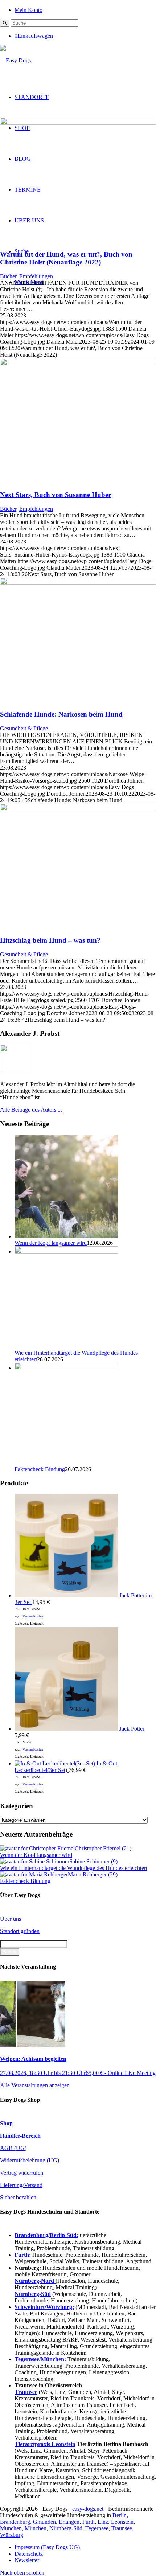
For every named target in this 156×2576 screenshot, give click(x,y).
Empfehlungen (36, 276)
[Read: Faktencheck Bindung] (66, 1368)
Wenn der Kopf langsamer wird (51, 1243)
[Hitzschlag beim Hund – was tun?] (78, 809)
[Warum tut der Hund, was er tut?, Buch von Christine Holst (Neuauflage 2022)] (78, 123)
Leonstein (122, 2522)
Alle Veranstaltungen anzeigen (35, 2085)
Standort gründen (20, 1931)
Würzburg (12, 2535)
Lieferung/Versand (21, 2185)
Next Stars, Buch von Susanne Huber (56, 495)
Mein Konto (28, 10)
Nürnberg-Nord (35, 2281)
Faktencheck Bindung (40, 1469)
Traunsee (122, 2528)
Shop (6, 2123)
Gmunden (44, 2522)
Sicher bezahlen (18, 2197)
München (11, 2528)
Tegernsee (97, 2528)
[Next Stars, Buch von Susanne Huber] (78, 363)
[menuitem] (85, 10)
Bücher (8, 276)
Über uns (11, 1919)
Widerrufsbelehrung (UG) (30, 2160)
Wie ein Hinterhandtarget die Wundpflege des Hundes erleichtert (74, 1868)
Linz (103, 2522)
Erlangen (69, 2522)
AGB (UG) (13, 2148)
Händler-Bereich (20, 2136)
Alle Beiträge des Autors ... (31, 1110)
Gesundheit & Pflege (24, 728)
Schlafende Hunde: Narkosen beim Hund (61, 714)
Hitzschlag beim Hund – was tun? (50, 940)
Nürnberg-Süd (66, 2528)
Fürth (89, 2522)
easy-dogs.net (88, 2509)
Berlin (120, 2515)
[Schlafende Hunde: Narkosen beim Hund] (78, 583)
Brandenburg (15, 2522)
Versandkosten (33, 1616)
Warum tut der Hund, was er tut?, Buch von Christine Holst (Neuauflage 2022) (66, 258)
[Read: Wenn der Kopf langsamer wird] (66, 1236)
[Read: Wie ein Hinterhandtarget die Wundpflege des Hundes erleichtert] (66, 1252)
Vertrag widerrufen (22, 2173)
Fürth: (23, 2255)
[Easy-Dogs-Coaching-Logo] (15, 60)
